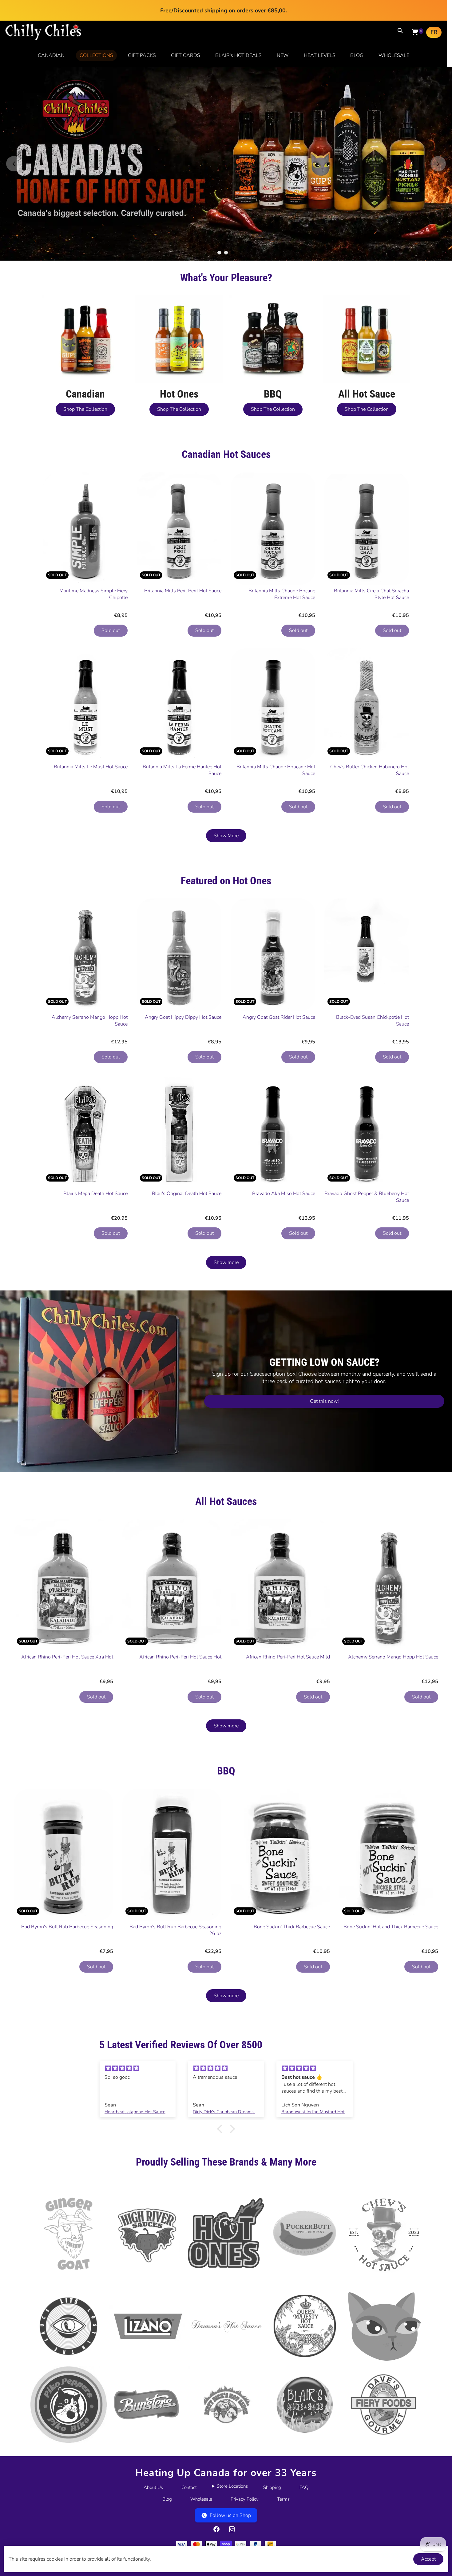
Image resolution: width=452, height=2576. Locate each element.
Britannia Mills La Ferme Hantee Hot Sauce (182, 831)
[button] (221, 2190)
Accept (428, 2559)
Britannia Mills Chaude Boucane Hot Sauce (276, 831)
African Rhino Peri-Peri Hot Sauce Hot (180, 1718)
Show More (226, 897)
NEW (283, 55)
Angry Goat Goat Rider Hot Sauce (279, 1078)
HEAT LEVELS (320, 55)
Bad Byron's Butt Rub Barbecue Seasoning (67, 1988)
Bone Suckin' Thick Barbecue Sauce (292, 1988)
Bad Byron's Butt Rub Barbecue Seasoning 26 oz (175, 1991)
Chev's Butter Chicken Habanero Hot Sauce (370, 831)
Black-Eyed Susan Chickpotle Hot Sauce (373, 1081)
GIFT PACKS (142, 55)
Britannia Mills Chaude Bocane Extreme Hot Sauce (282, 655)
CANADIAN (51, 55)
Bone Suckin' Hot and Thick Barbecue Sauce (391, 1988)
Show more (226, 1323)
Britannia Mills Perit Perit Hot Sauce (183, 651)
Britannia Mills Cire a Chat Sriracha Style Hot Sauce (371, 655)
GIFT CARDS (186, 55)
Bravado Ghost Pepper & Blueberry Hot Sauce (367, 1258)
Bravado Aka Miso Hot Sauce (284, 1254)
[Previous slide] (14, 194)
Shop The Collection (85, 470)
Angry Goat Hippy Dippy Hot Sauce (183, 1078)
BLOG (357, 55)
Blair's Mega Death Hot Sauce (95, 1254)
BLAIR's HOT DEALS (238, 55)
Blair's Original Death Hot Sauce (187, 1254)
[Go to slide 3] (233, 313)
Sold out (111, 691)
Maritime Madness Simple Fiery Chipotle (93, 655)
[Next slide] (438, 194)
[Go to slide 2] (226, 313)
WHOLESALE (394, 55)
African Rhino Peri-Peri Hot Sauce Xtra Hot (67, 1718)
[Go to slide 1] (219, 313)
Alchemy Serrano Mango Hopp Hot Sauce (90, 1081)
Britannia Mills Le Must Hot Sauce (91, 828)
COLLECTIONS (96, 55)
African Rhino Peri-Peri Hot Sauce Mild (288, 1718)
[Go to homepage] (43, 39)
